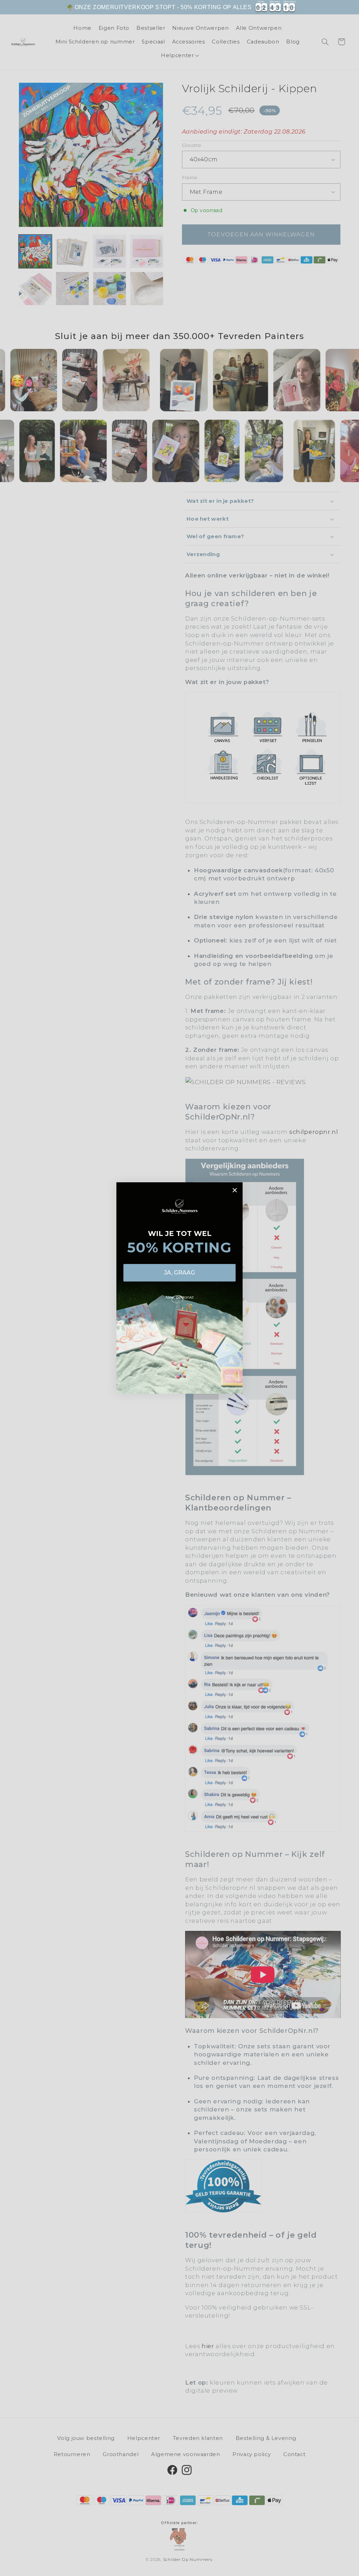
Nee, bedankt (180, 1297)
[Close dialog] (235, 1190)
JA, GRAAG (179, 1273)
